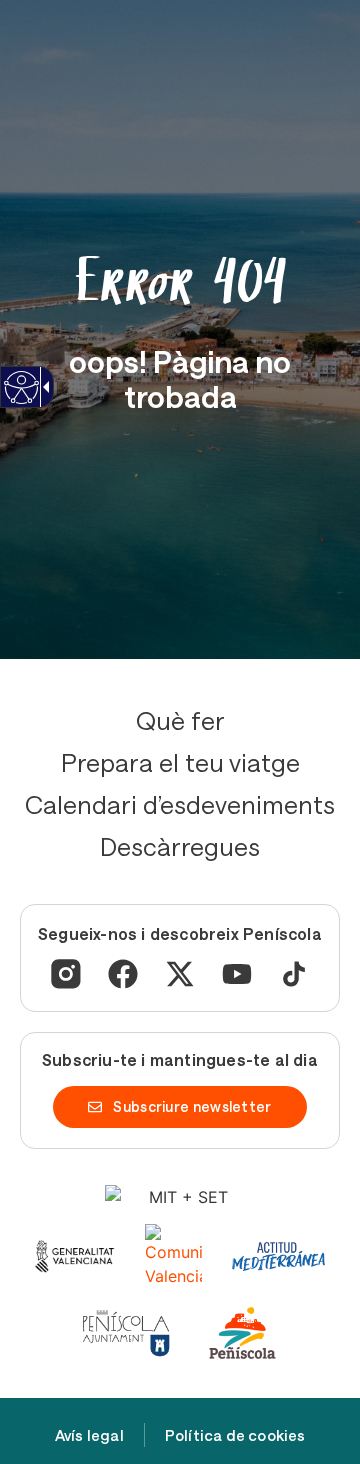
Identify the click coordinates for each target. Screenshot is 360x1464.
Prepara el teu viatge (180, 762)
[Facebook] (123, 974)
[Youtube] (237, 974)
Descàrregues (180, 846)
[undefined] (20, 399)
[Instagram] (66, 974)
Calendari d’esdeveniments (180, 804)
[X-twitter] (180, 974)
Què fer (180, 720)
